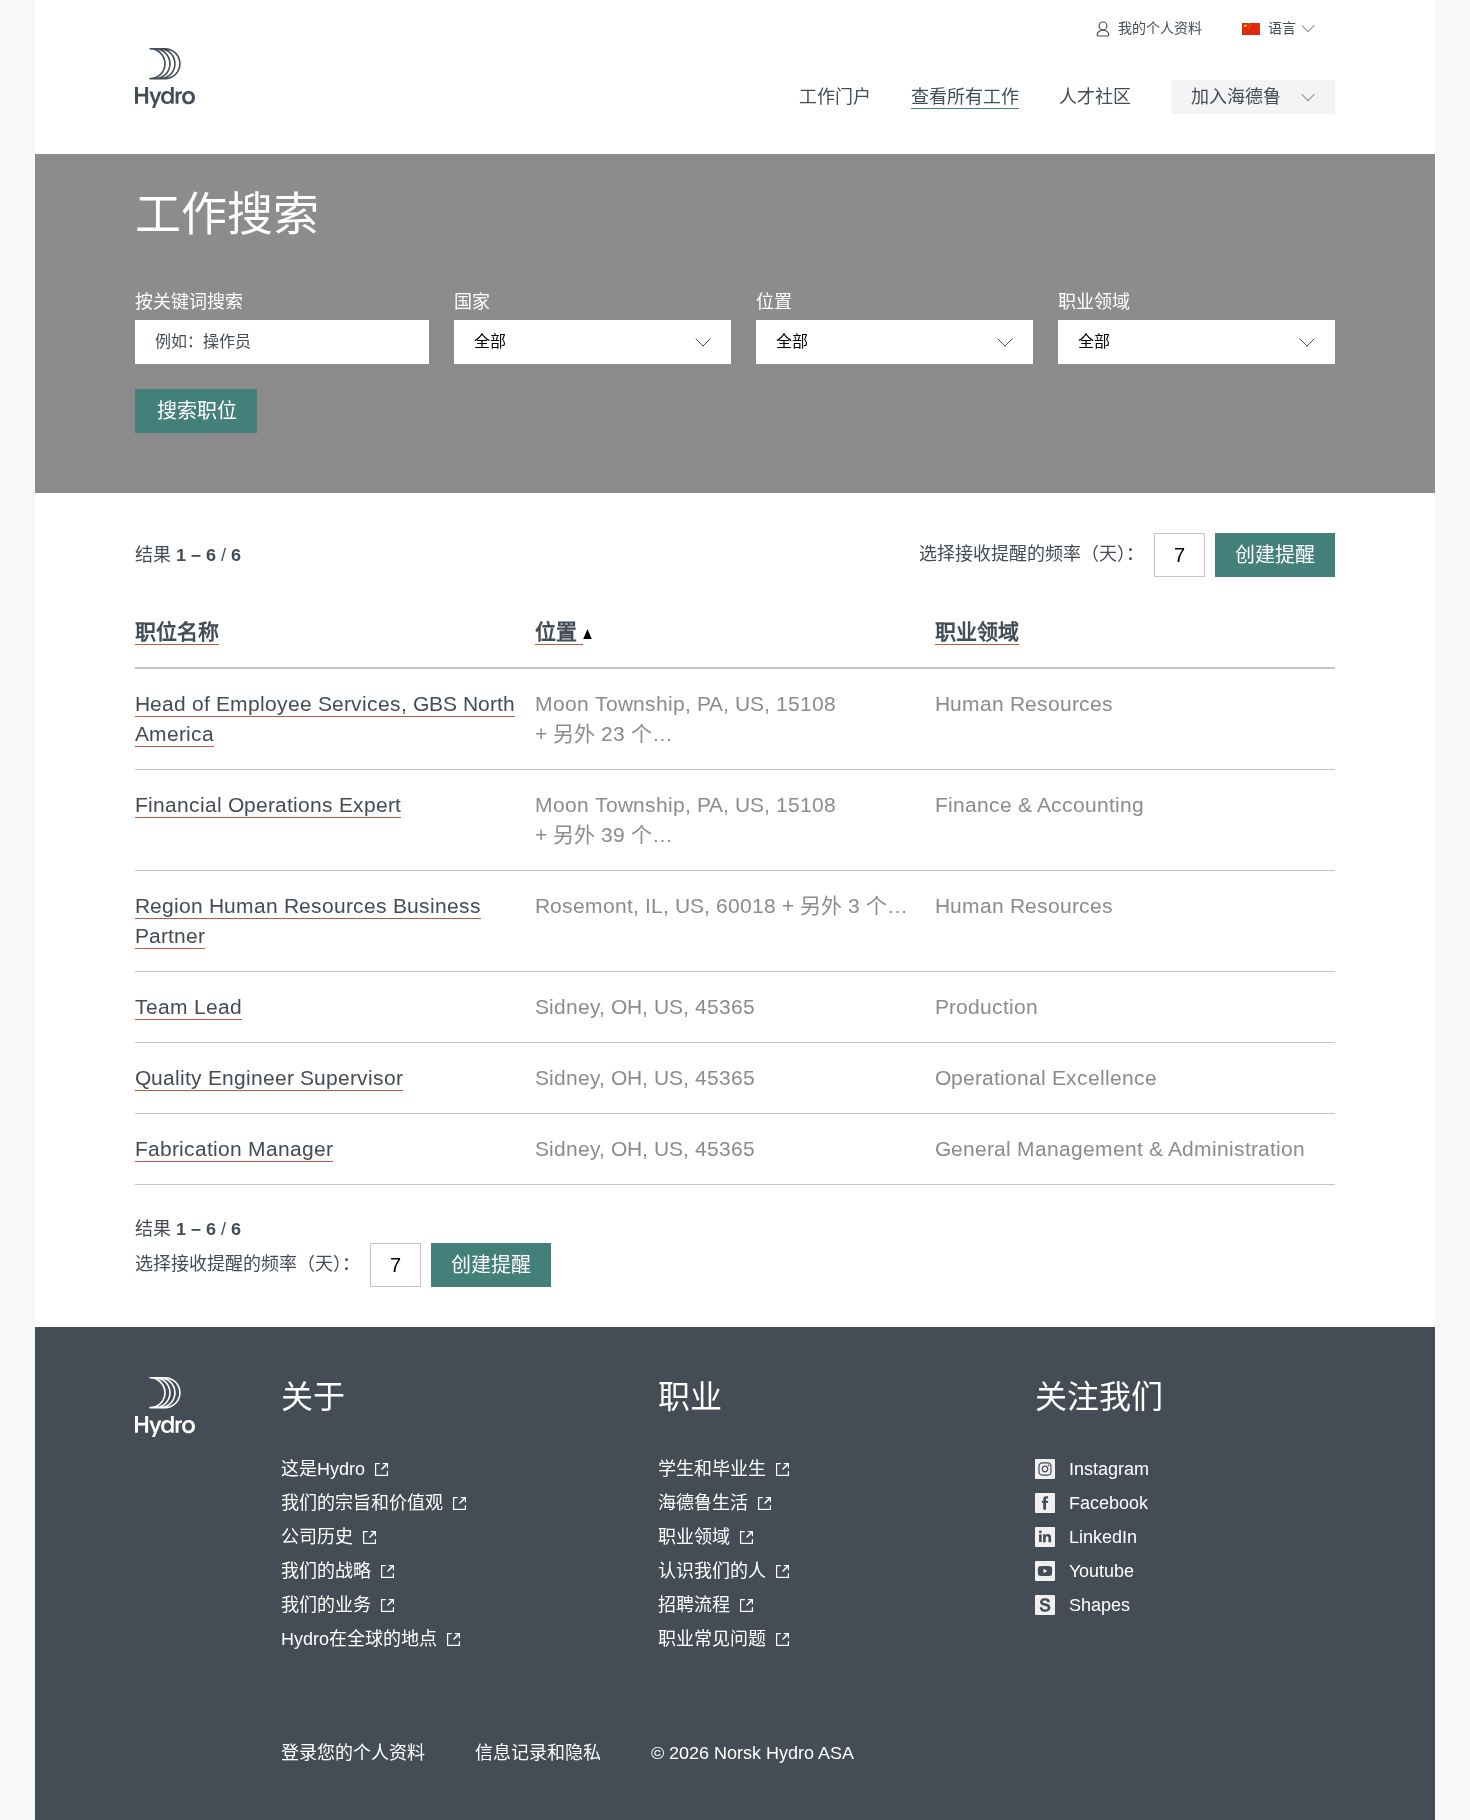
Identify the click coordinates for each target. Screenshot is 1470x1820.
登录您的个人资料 (353, 1753)
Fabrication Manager (234, 1148)
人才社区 (1095, 97)
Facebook (1108, 1503)
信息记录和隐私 (538, 1753)
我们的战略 (326, 1571)
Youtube (1101, 1571)
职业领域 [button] (977, 631)
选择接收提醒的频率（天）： (1031, 554)
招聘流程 (694, 1605)
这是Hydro (323, 1469)
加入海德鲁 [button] (1236, 97)
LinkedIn (1103, 1537)
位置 (774, 302)
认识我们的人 (712, 1571)
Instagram (1109, 1469)
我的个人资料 (1160, 28)
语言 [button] (1282, 28)
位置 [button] (559, 631)
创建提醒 (1275, 555)
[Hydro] (165, 78)
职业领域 (1094, 302)
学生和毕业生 (712, 1469)
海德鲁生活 (703, 1503)
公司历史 (317, 1537)
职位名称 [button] (177, 631)
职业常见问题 (712, 1639)
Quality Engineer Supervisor (269, 1077)
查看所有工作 (965, 97)
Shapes (1099, 1605)
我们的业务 (326, 1605)
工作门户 (835, 97)
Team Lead (188, 1006)
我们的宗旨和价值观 (362, 1503)
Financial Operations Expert (268, 804)
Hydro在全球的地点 (359, 1639)
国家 (472, 302)
